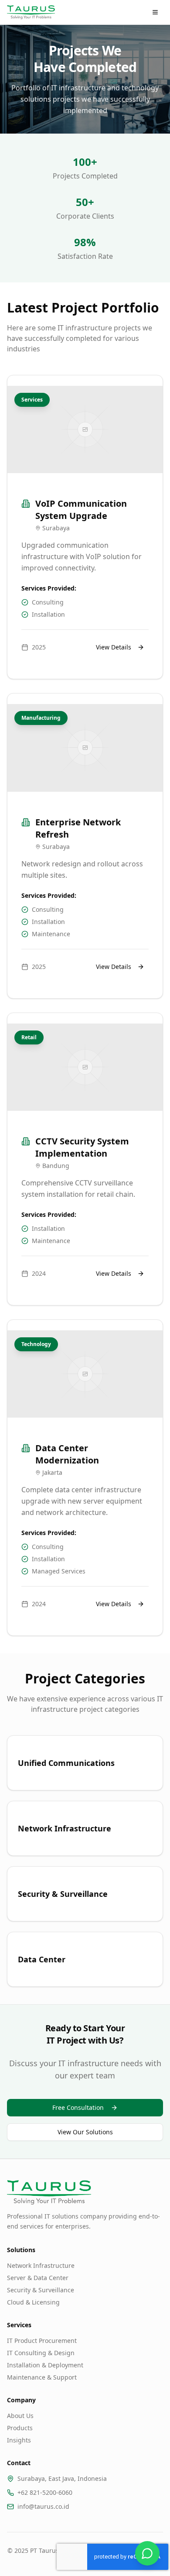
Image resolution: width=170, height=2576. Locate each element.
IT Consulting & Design (41, 2353)
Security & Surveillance (41, 2290)
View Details (114, 647)
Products (20, 2428)
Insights (19, 2440)
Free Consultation (78, 2107)
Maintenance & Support (42, 2377)
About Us (20, 2416)
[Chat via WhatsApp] (147, 2553)
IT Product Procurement (42, 2341)
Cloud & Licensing (33, 2302)
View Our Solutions (85, 2132)
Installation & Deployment (45, 2365)
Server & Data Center (38, 2278)
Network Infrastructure (41, 2265)
